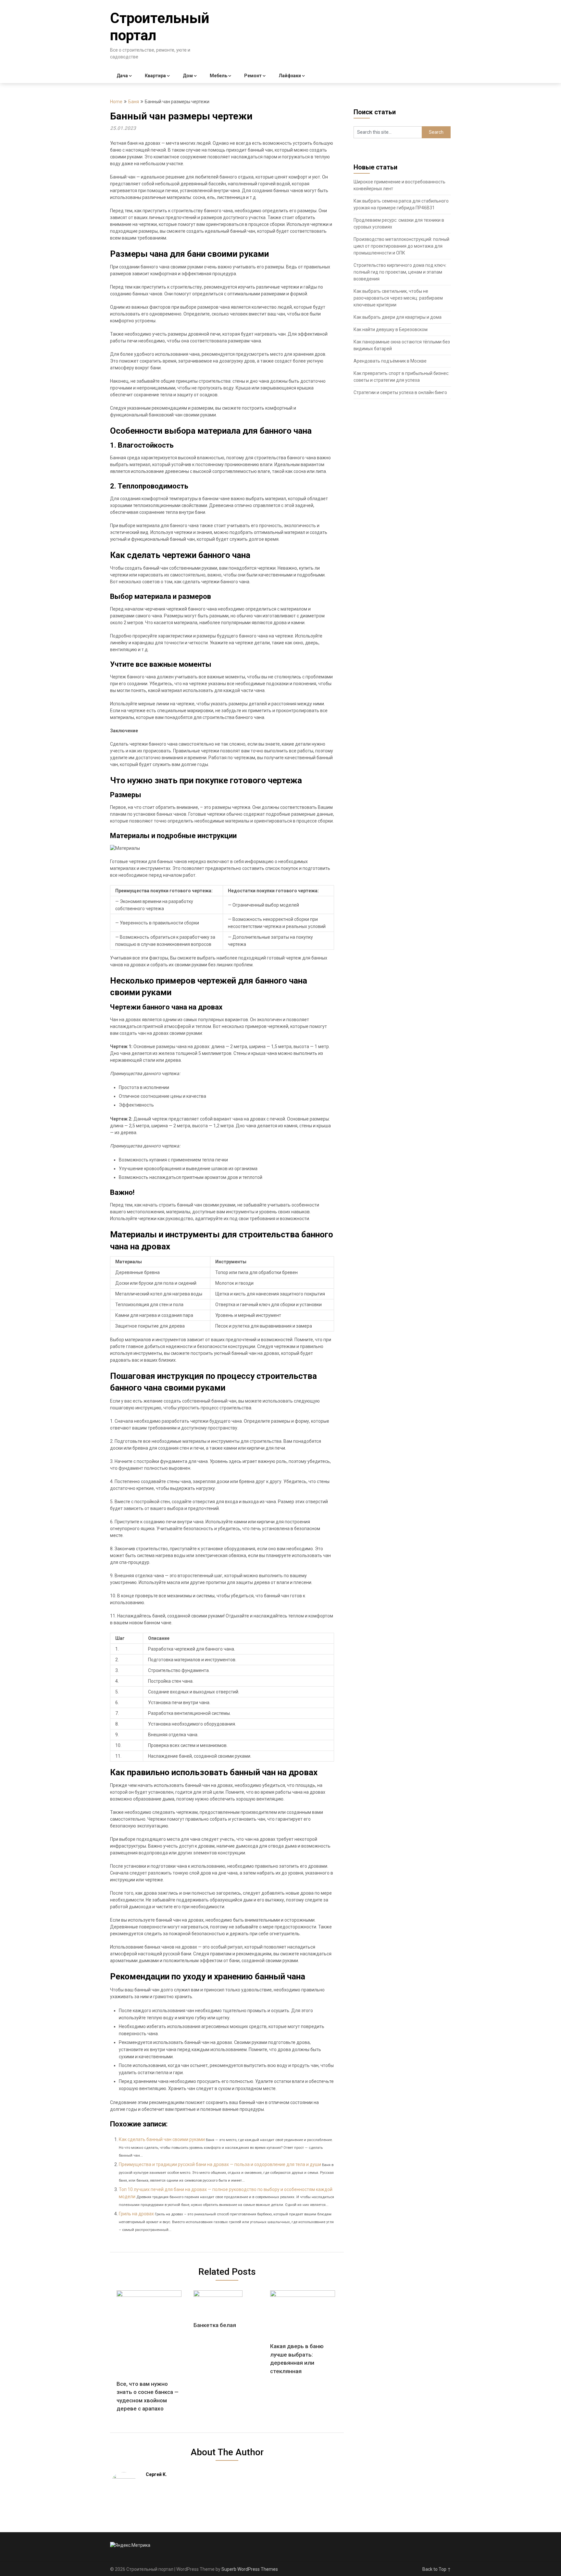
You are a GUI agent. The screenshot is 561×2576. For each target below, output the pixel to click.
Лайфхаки (290, 76)
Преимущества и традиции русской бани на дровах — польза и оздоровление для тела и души (220, 2164)
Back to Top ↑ (437, 2569)
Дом (188, 76)
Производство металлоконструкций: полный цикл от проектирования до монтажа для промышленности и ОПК (401, 246)
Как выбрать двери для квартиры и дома (398, 317)
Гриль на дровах (136, 2214)
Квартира (155, 76)
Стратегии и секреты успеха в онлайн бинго (400, 392)
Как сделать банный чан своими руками (162, 2139)
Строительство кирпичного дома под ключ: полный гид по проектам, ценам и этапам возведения (400, 272)
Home (116, 102)
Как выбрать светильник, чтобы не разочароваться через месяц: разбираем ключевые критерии (398, 298)
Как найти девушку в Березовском (391, 329)
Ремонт (253, 76)
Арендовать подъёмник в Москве (390, 361)
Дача (122, 76)
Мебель (218, 76)
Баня (134, 102)
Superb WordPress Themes (250, 2569)
